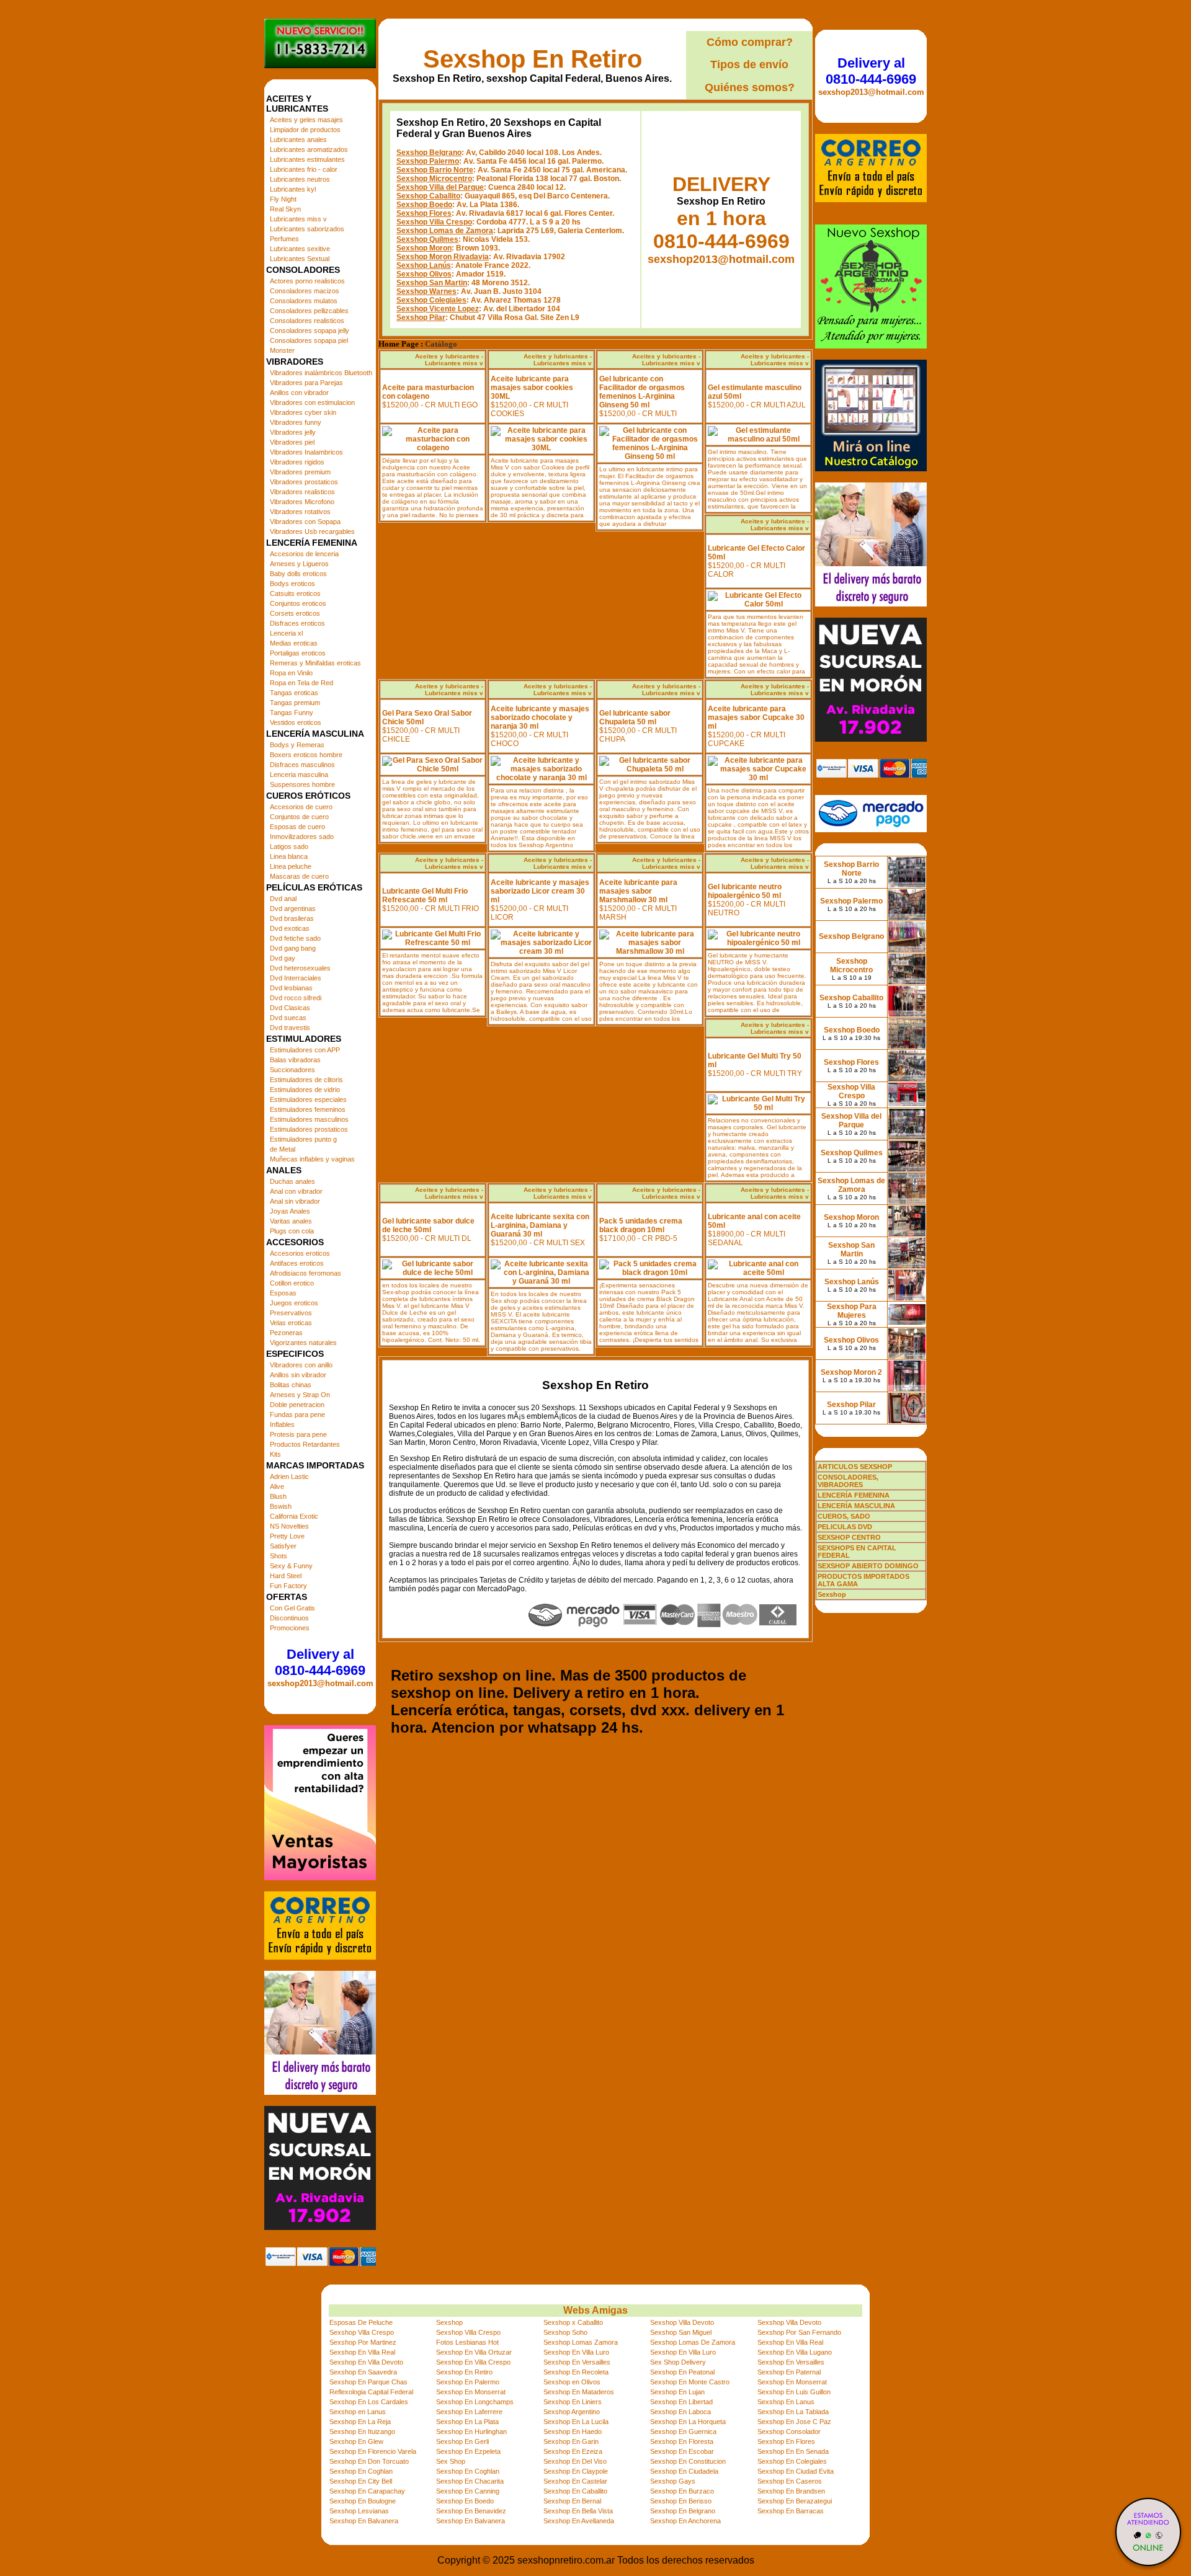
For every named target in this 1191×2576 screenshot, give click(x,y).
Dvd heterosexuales (300, 968)
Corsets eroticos (295, 613)
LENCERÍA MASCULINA (856, 1506)
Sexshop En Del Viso (575, 2461)
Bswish (281, 1506)
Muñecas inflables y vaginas (312, 1159)
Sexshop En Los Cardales (369, 2402)
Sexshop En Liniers (573, 2402)
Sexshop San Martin (432, 283)
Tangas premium (295, 703)
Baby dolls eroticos (298, 574)
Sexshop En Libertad (681, 2402)
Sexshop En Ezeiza (573, 2451)
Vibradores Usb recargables (312, 531)
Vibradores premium (300, 472)
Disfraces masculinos (302, 765)
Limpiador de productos (305, 130)
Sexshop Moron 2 (851, 1372)
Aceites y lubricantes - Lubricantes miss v (449, 360)
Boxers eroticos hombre (306, 755)
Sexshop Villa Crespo (434, 222)
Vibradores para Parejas (306, 383)
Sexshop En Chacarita (470, 2481)
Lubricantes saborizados (307, 229)
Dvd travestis (290, 1028)
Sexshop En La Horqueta (688, 2422)
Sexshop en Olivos (572, 2382)
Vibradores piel (292, 442)
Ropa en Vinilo (291, 673)
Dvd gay (283, 958)
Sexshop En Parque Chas (368, 2382)
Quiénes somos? (750, 87)
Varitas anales (291, 1221)
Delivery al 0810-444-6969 (320, 1662)
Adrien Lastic (289, 1477)
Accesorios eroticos (300, 1253)
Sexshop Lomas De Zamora (693, 2342)
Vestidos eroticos (296, 722)
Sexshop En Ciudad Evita (796, 2471)
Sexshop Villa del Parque (440, 187)
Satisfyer (283, 1546)
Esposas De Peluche (361, 2322)
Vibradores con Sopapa (305, 522)
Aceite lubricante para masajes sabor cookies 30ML (532, 388)
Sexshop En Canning (468, 2491)
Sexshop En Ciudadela (684, 2471)
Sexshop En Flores (786, 2441)
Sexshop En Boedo (465, 2501)
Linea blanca (289, 856)
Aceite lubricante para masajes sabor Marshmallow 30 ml (638, 891)
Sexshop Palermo (428, 161)
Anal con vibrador (296, 1191)
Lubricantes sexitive (300, 249)
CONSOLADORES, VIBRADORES (848, 1481)
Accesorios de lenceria (304, 554)
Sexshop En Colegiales (792, 2461)
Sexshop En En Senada (793, 2451)
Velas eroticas (291, 1323)
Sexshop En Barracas (791, 2511)
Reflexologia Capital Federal (371, 2392)
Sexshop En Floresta (682, 2441)
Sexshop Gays (673, 2481)
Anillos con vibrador (299, 393)
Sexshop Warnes (426, 291)
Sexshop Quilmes (427, 239)
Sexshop (449, 2322)
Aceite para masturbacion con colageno (428, 392)
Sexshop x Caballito (573, 2322)
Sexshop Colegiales (431, 300)
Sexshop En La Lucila (576, 2422)
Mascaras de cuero (299, 876)
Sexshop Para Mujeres (852, 1311)
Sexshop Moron (424, 248)
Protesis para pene (298, 1434)
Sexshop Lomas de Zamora (445, 231)
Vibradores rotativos (300, 512)
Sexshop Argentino (572, 2412)
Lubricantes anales (298, 140)
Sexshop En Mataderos (579, 2392)
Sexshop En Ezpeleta (468, 2451)
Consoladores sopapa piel (309, 340)
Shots (279, 1556)
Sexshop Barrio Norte (435, 170)
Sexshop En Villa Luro (576, 2352)
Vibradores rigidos (297, 462)
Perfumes (284, 239)
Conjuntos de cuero (299, 817)
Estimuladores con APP (305, 1050)
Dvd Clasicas (290, 1008)
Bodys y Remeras (297, 745)
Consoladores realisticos (307, 321)
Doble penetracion (297, 1405)
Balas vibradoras (295, 1060)
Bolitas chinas (291, 1385)
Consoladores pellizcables (309, 311)
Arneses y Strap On (300, 1395)
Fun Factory (288, 1586)
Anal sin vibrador (295, 1201)
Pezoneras (286, 1333)
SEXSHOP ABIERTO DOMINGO (868, 1566)
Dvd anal (283, 899)
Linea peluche (291, 866)
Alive (277, 1486)
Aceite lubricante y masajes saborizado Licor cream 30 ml (540, 891)
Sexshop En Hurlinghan (471, 2432)
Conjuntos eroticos (298, 603)
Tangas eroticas (294, 693)
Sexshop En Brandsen (791, 2491)
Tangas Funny (292, 713)
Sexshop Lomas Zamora (581, 2342)
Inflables (282, 1424)
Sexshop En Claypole (576, 2471)
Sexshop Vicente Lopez (438, 309)
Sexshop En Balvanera (364, 2521)
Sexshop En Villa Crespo (473, 2362)
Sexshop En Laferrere (469, 2412)
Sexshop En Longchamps (475, 2402)
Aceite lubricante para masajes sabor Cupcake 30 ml (756, 717)
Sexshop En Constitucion (688, 2461)
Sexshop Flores (424, 213)
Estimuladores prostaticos (309, 1129)
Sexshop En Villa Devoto (366, 2362)
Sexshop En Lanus (786, 2402)
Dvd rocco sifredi (296, 998)
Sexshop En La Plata (467, 2422)
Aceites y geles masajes (306, 120)
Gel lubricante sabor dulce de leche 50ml (428, 1225)
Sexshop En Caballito (575, 2491)
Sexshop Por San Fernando (799, 2332)
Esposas (283, 1293)
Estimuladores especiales (308, 1099)
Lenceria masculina (299, 775)
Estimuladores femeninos (308, 1109)
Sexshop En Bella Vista (578, 2511)
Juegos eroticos (294, 1303)
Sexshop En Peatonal (682, 2372)
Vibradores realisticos (302, 492)
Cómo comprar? (750, 42)
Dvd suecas (288, 1018)
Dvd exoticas (290, 928)
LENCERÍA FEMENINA (854, 1495)
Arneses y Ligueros (299, 564)
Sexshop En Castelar (575, 2481)
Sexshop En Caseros (790, 2481)
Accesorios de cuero (301, 807)
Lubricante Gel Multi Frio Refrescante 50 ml (425, 895)
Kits (275, 1454)
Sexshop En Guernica (683, 2432)
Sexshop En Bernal (572, 2501)
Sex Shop (451, 2461)
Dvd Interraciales (296, 978)
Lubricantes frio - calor (304, 169)
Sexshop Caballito (428, 196)
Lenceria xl (286, 633)
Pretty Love (287, 1536)
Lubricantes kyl (293, 189)
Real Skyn (285, 209)
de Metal (283, 1149)
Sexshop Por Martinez (363, 2342)
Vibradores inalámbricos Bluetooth (321, 373)
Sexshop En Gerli (462, 2441)
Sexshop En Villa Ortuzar (474, 2352)
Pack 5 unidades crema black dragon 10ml (641, 1225)
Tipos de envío (749, 64)
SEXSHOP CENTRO (849, 1537)
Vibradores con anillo (301, 1365)
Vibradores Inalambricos (306, 452)
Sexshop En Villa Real (790, 2342)
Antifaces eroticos (297, 1263)
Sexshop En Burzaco (682, 2491)
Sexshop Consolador (789, 2432)
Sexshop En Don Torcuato (369, 2461)
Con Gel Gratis (292, 1608)
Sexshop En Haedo (573, 2432)
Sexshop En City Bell (361, 2481)
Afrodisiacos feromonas (306, 1273)
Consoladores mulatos (304, 301)
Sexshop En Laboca (680, 2412)
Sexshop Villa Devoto (682, 2322)
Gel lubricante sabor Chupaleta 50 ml (635, 717)
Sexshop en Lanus (358, 2412)
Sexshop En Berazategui (795, 2501)
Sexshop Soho (565, 2332)
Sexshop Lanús (424, 265)
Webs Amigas (595, 2310)
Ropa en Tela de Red (301, 683)
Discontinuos (289, 1618)
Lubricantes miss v (298, 219)
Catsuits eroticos (295, 593)
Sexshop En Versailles (577, 2362)
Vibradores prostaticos (304, 482)
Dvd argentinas (293, 908)
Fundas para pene (297, 1415)
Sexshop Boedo (424, 205)
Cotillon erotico (292, 1283)
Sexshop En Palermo (468, 2382)
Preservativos (291, 1313)
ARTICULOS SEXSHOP (855, 1467)
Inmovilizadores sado (302, 837)
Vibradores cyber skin (303, 412)
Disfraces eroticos (297, 623)
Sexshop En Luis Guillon (794, 2392)
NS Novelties (289, 1526)
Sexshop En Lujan (677, 2392)
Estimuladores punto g (303, 1139)
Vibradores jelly (293, 432)
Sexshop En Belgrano (683, 2511)
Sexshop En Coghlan (361, 2471)
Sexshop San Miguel (681, 2332)
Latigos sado (289, 846)
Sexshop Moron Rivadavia (443, 257)
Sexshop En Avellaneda (579, 2521)
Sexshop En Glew (356, 2441)
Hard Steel (286, 1576)
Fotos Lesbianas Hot (467, 2342)
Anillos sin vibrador (298, 1375)
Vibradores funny (296, 422)
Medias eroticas (294, 643)
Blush (278, 1496)
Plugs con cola (292, 1231)
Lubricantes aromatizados (309, 149)
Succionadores (292, 1070)
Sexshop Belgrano (429, 153)
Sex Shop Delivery (678, 2362)
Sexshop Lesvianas (359, 2511)
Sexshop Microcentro (434, 179)
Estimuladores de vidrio (305, 1090)
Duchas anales (292, 1181)
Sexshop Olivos (424, 274)
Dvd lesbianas (291, 988)
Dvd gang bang (293, 948)
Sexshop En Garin (571, 2441)
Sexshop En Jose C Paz (794, 2422)
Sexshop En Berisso (681, 2501)
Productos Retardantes (305, 1444)
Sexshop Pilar (421, 318)
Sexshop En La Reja (360, 2422)
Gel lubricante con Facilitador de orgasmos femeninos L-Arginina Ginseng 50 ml (642, 392)
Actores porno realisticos (307, 281)
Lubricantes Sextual (300, 259)
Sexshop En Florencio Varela (373, 2451)
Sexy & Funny (291, 1566)
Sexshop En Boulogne (363, 2501)
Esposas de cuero (297, 827)
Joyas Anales (290, 1211)
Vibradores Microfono (302, 502)
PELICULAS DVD (845, 1527)
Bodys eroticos (292, 584)
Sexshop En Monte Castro (690, 2382)
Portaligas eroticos (298, 653)
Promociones (290, 1628)
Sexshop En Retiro (533, 59)
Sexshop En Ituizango (362, 2432)
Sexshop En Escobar (682, 2451)
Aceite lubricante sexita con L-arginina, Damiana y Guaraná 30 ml (540, 1225)
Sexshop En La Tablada (793, 2412)
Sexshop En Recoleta (576, 2372)
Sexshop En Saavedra (363, 2372)
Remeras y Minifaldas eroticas (315, 663)
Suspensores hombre (302, 784)
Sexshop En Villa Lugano (795, 2352)
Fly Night (283, 199)
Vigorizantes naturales (303, 1343)
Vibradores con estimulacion (312, 402)
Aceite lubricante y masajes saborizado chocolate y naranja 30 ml (540, 717)
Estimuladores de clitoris (306, 1080)
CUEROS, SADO (844, 1516)
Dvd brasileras (292, 918)
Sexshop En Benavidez (471, 2511)
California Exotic (294, 1516)
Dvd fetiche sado (295, 938)
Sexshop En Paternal (789, 2372)
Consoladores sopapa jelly (310, 331)
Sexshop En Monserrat (792, 2382)
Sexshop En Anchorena (685, 2521)
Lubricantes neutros (300, 179)
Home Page (399, 344)
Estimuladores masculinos (309, 1119)
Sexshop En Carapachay (367, 2491)
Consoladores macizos (305, 291)
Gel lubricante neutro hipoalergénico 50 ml (745, 891)
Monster (282, 350)
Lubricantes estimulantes (307, 159)
